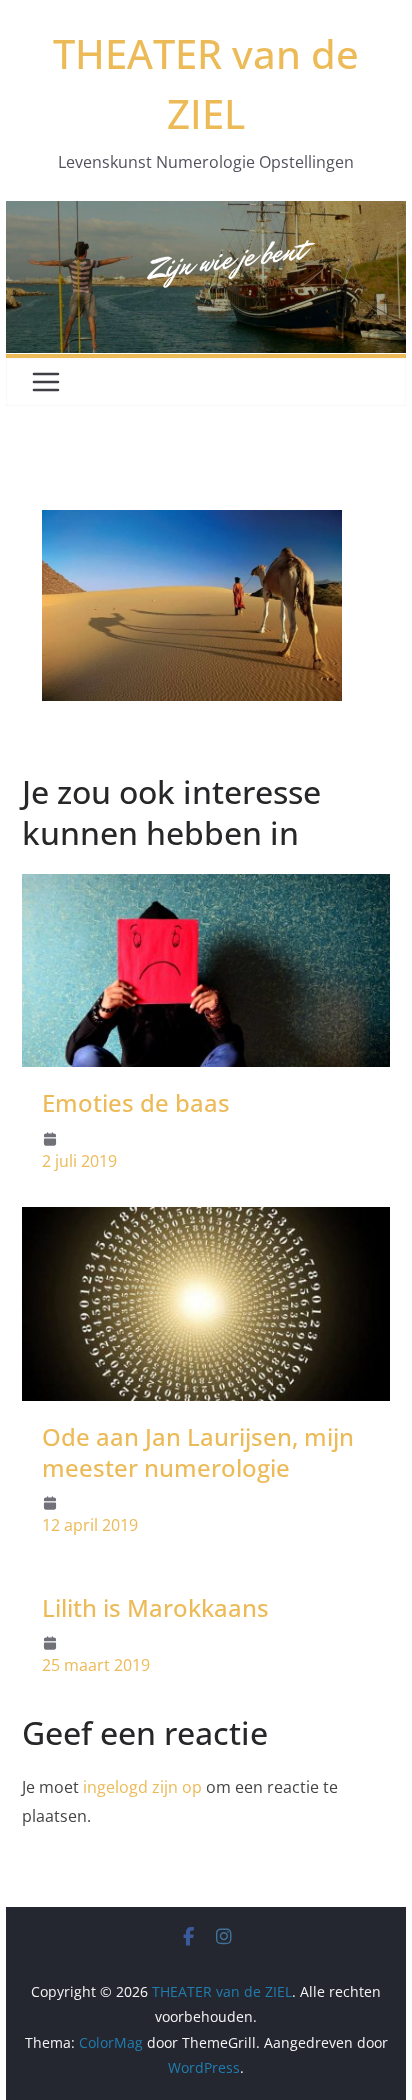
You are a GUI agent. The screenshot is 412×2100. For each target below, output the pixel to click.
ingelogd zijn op (142, 1787)
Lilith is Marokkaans (155, 1607)
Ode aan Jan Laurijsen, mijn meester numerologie (198, 1452)
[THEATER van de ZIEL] (206, 215)
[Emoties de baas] (206, 888)
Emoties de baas (136, 1102)
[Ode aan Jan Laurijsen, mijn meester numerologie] (206, 1221)
